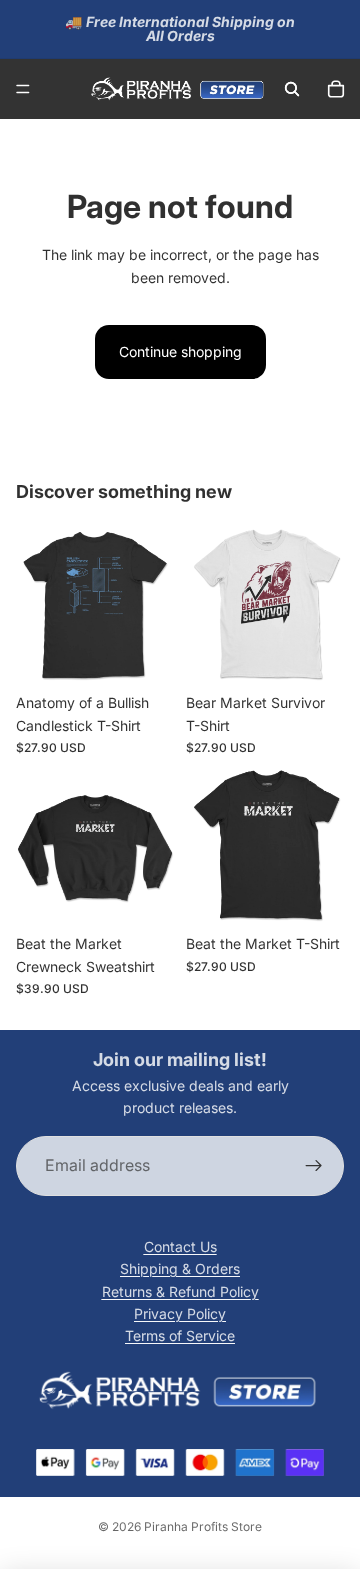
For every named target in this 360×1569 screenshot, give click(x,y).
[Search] (292, 89)
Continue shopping (180, 351)
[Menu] (23, 89)
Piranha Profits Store (203, 1526)
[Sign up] (314, 1166)
